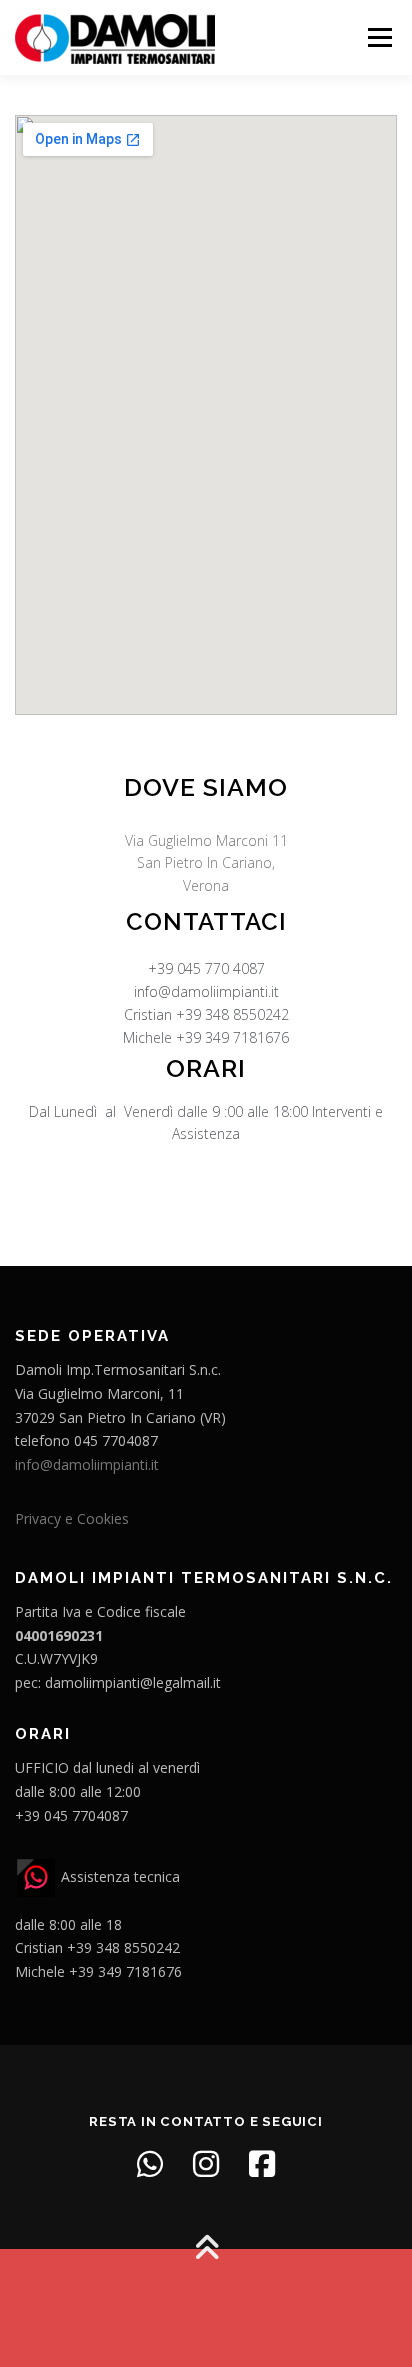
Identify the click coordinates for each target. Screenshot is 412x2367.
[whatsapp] (150, 2164)
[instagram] (206, 2164)
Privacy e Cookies (72, 1518)
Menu (378, 37)
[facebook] (262, 2164)
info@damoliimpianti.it (87, 1464)
